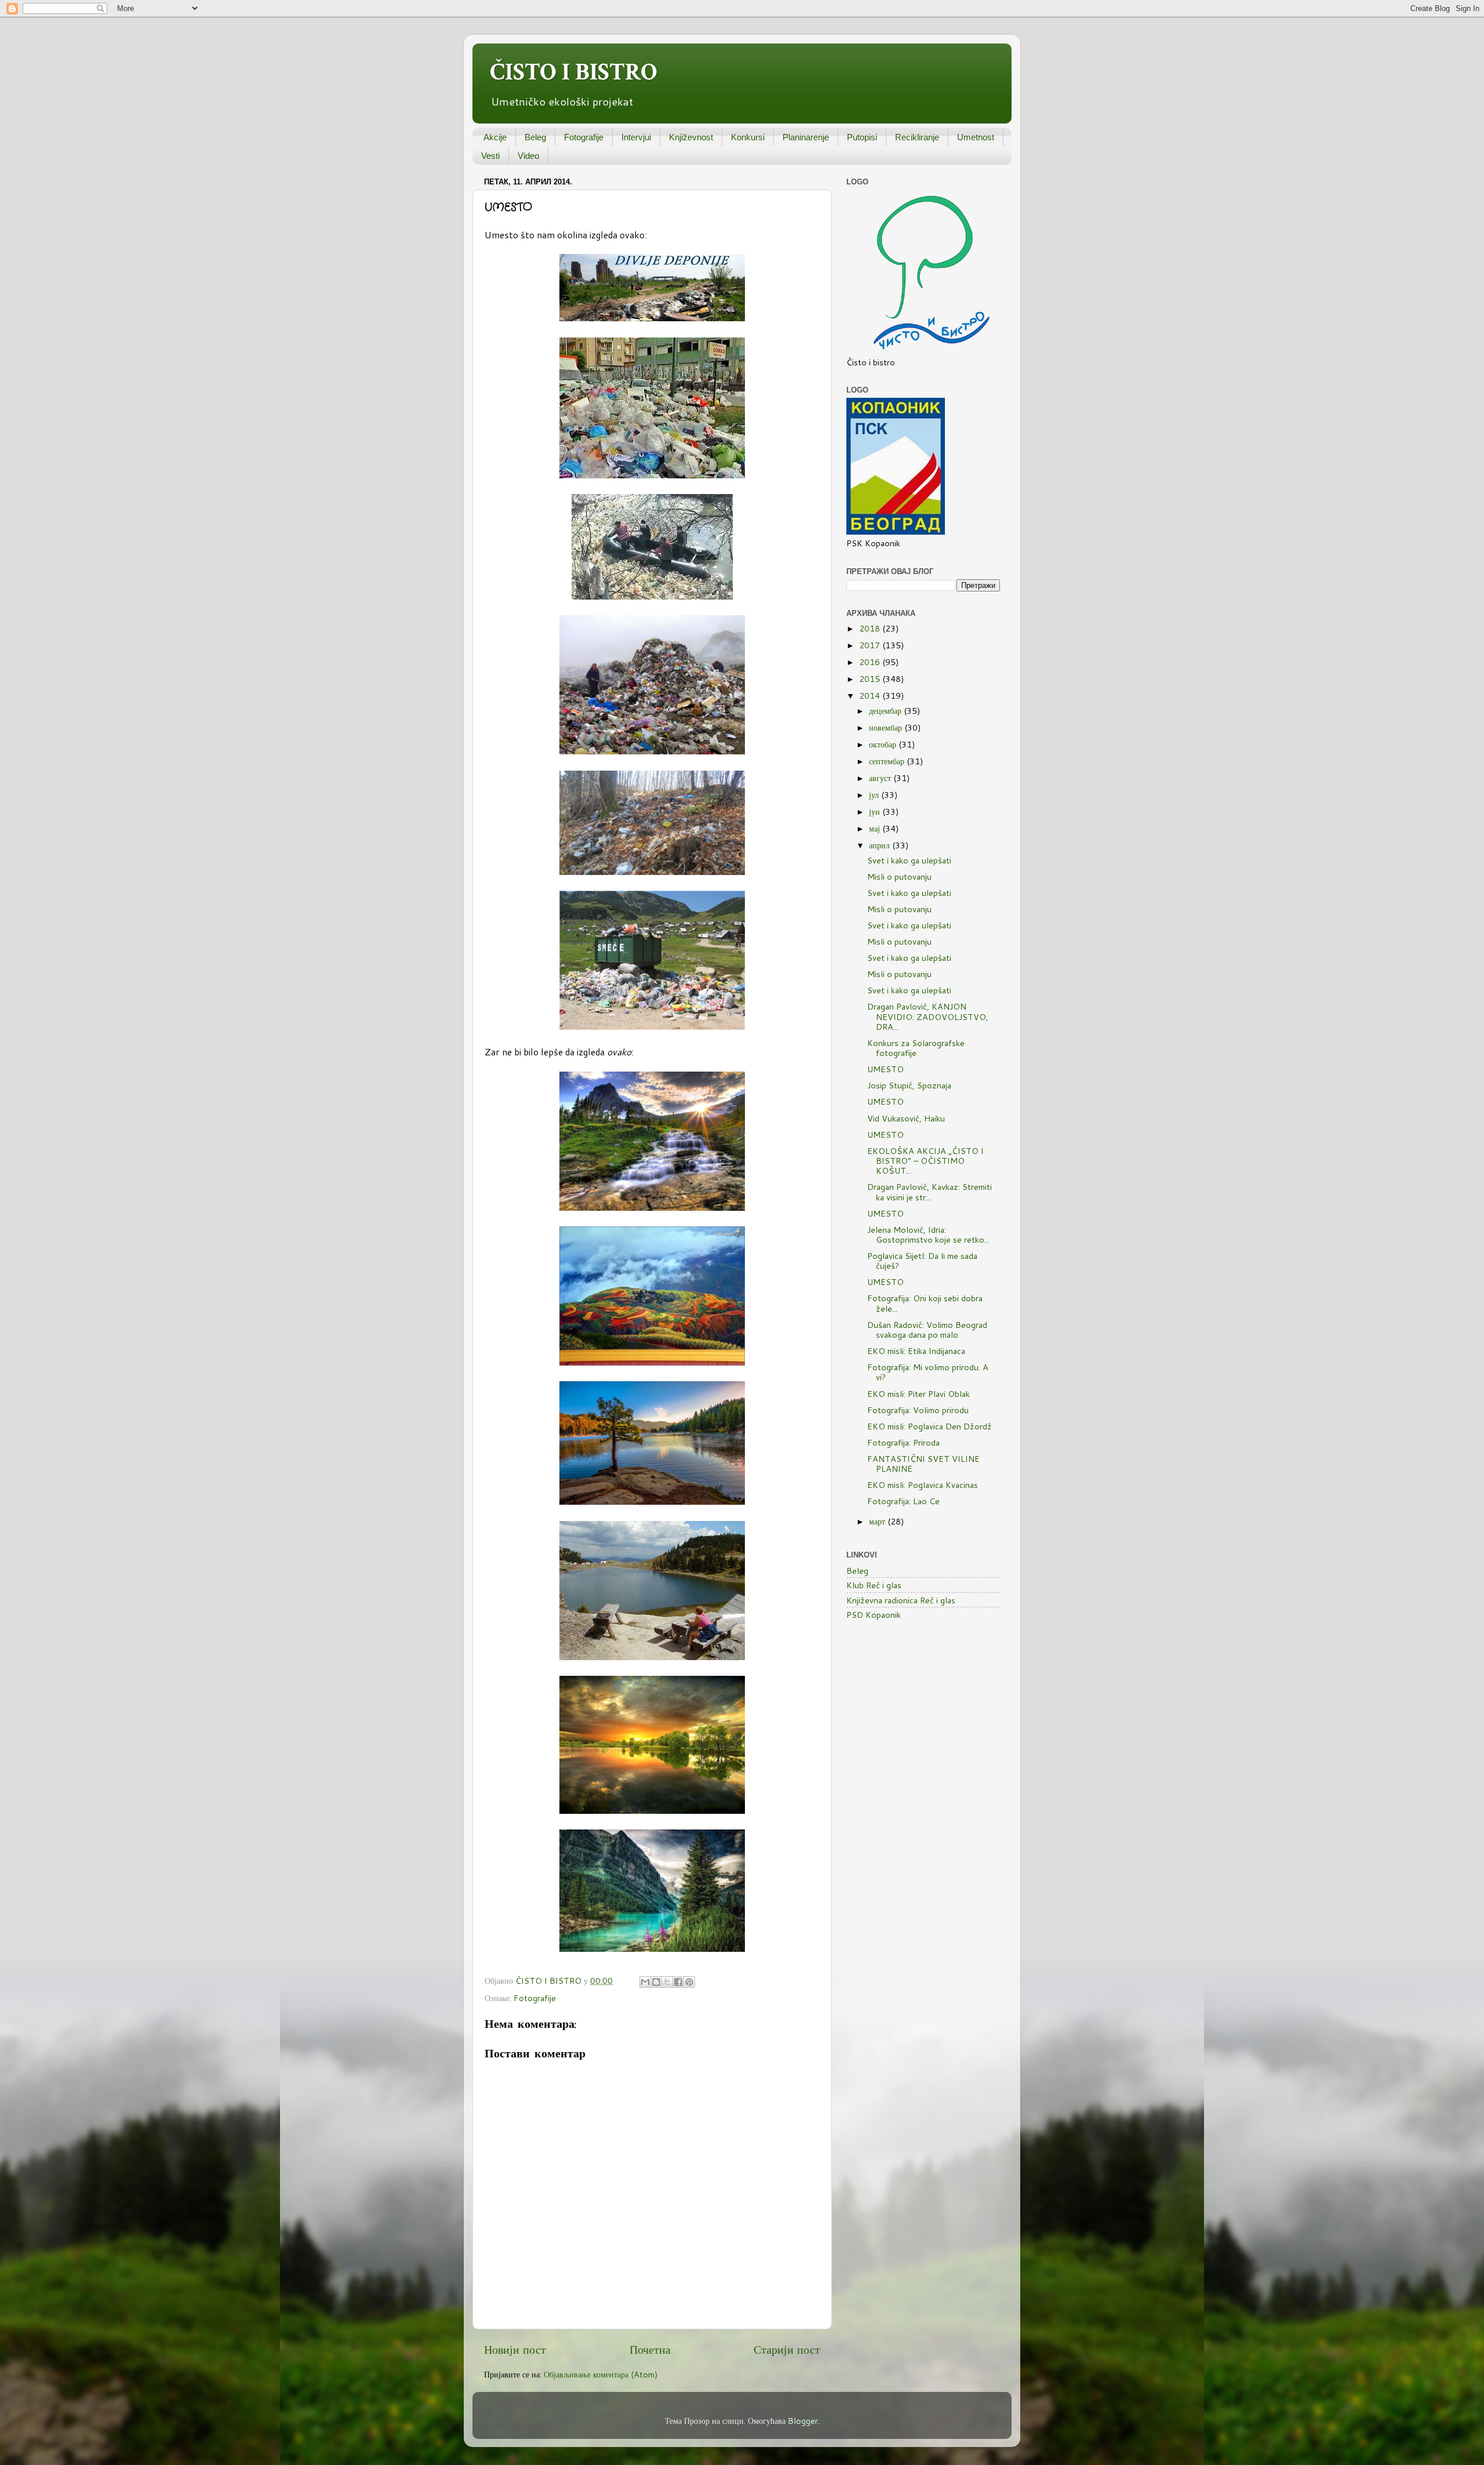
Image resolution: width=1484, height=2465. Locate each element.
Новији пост (515, 2349)
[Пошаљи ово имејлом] (645, 1982)
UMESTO (885, 1069)
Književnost (691, 137)
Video (528, 156)
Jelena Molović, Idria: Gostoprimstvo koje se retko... (928, 1235)
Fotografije (584, 137)
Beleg (535, 137)
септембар (888, 761)
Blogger (803, 2421)
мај (876, 828)
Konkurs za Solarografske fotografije (916, 1048)
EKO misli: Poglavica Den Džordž (930, 1426)
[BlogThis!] (656, 1982)
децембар (886, 711)
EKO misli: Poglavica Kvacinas (923, 1485)
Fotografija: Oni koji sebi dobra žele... (925, 1303)
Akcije (495, 137)
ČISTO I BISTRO (574, 72)
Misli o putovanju (899, 876)
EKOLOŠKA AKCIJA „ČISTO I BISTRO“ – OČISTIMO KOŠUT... (925, 1161)
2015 (871, 679)
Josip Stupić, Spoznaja (909, 1085)
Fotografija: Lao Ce (903, 1501)
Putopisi (862, 137)
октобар (884, 744)
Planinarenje (806, 137)
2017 (871, 645)
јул (875, 795)
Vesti (490, 156)
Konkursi (748, 137)
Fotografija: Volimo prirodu (918, 1410)
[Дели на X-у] (667, 1982)
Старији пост (787, 2349)
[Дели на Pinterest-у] (689, 1982)
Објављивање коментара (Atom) (601, 2374)
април (881, 845)
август (881, 778)
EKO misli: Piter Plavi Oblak (919, 1394)
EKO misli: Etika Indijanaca (916, 1351)
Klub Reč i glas (874, 1585)
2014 (871, 696)
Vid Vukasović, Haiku (906, 1118)
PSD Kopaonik (874, 1615)
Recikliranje (917, 137)
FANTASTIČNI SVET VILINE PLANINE (923, 1464)
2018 (871, 628)
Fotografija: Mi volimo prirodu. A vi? (928, 1372)
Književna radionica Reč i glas (901, 1600)
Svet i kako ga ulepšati (909, 860)
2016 (871, 662)
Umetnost (976, 137)
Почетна (650, 2349)
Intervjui (636, 137)
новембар (887, 727)
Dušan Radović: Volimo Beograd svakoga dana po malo (927, 1330)
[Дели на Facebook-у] (678, 1982)
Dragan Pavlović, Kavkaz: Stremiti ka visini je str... (930, 1192)
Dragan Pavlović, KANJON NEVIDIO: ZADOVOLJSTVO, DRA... (928, 1017)
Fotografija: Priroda (903, 1442)
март (878, 1521)
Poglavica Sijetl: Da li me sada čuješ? (922, 1261)
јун (876, 812)
